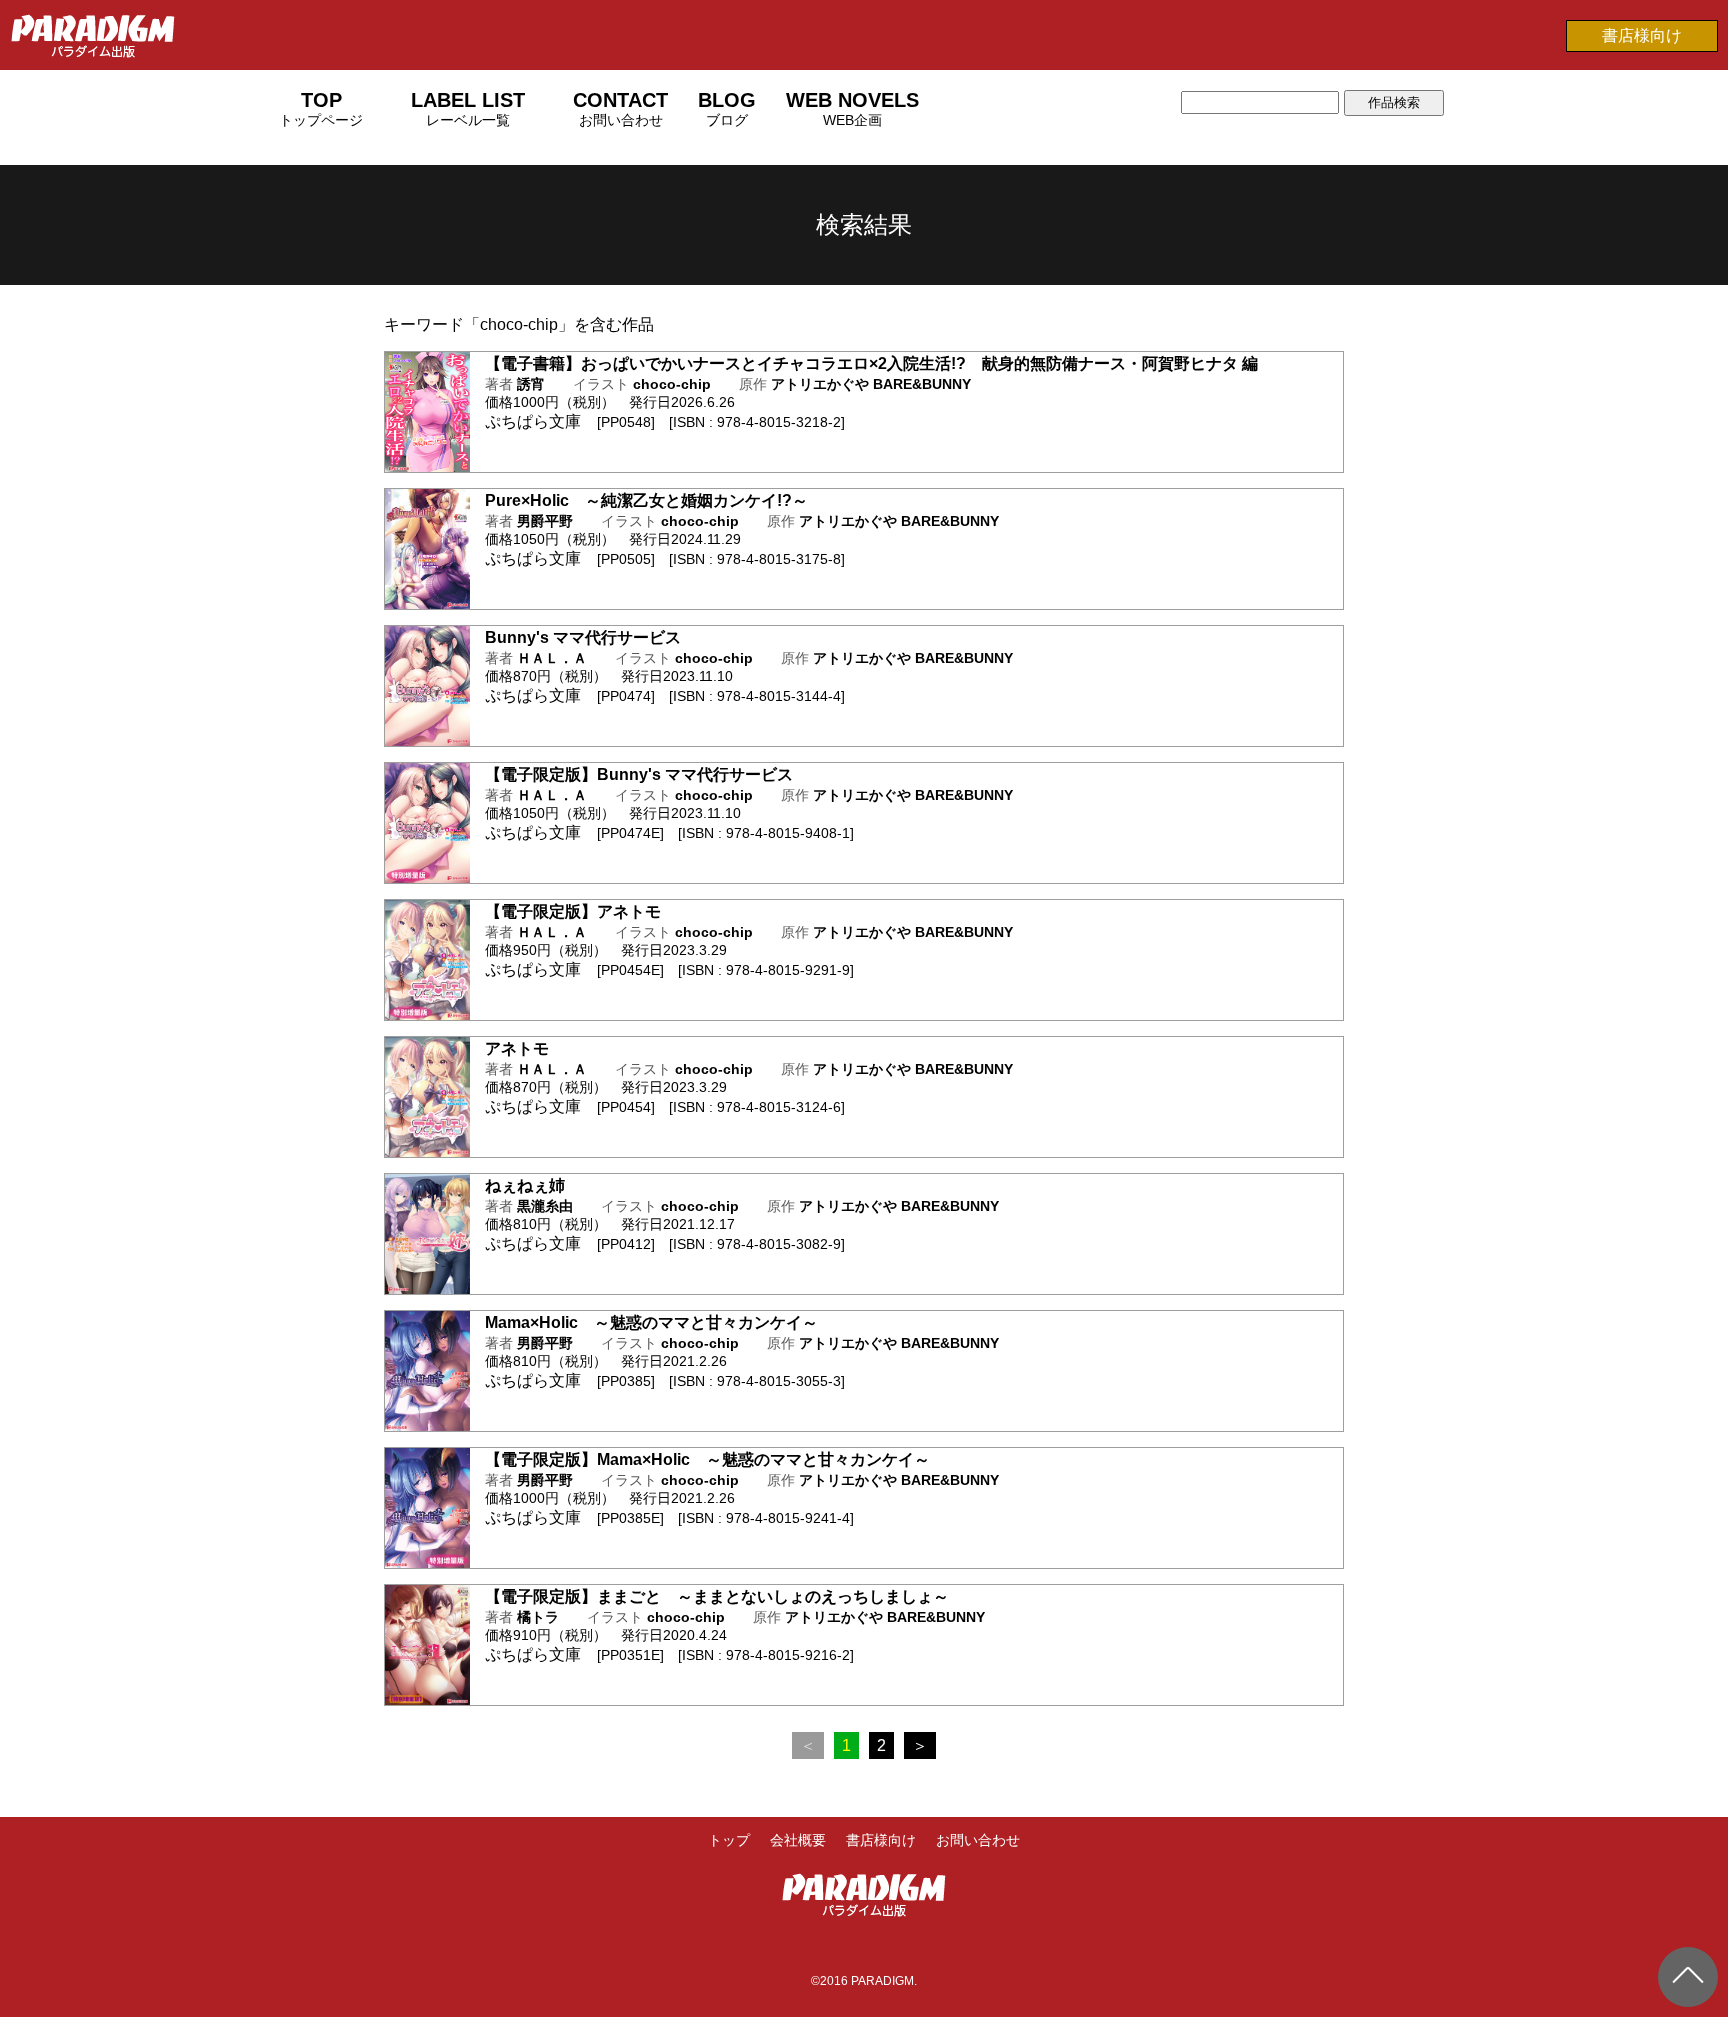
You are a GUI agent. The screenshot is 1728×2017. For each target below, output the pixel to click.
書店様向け (1642, 35)
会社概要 (798, 1840)
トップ (729, 1840)
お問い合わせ (978, 1840)
